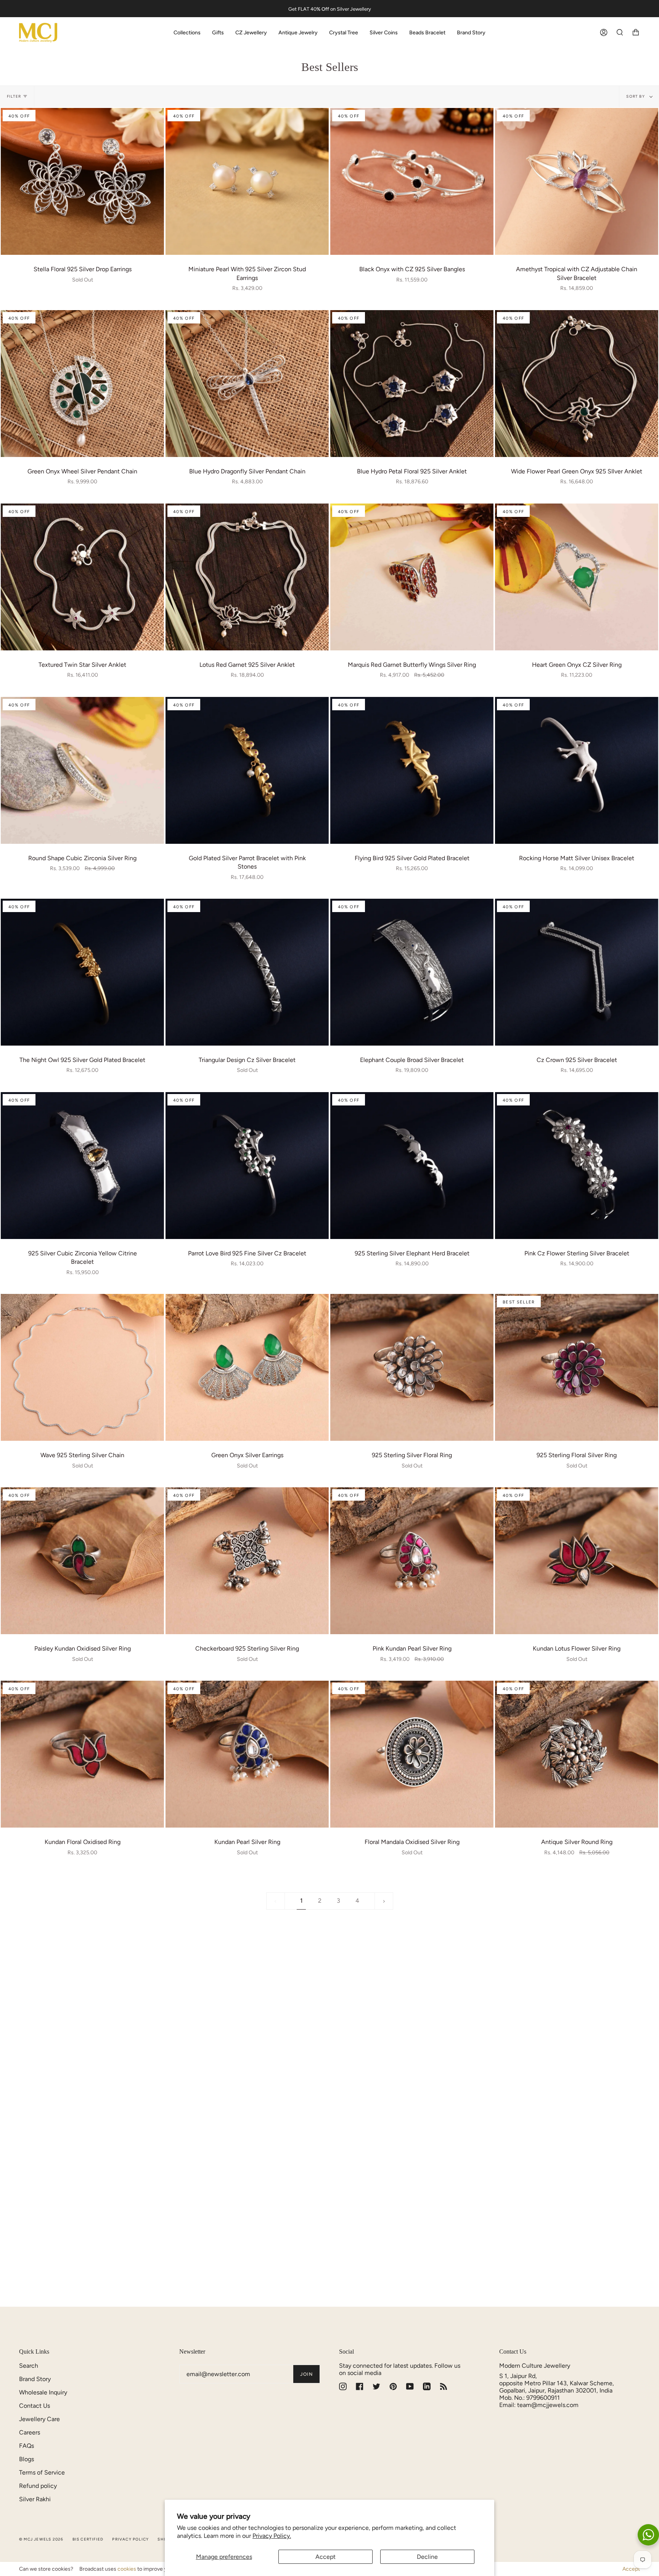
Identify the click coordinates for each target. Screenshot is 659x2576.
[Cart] (636, 33)
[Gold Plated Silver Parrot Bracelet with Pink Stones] (247, 770)
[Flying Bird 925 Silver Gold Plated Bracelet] (412, 770)
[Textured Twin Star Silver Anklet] (82, 577)
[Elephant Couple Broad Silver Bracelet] (412, 972)
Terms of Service (42, 2472)
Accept (325, 2557)
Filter (14, 96)
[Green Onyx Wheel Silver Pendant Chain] (82, 384)
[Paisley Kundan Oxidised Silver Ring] (82, 1561)
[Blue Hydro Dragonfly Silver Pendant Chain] (247, 384)
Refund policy (38, 2486)
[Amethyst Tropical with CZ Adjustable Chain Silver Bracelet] (577, 181)
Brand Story (35, 2379)
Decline (427, 2557)
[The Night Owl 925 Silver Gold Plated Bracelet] (82, 972)
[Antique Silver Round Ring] (577, 1754)
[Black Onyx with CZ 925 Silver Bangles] (412, 181)
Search (29, 2366)
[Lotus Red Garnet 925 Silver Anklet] (247, 577)
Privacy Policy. (272, 2536)
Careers (30, 2432)
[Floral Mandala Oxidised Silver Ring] (412, 1754)
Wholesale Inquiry (43, 2392)
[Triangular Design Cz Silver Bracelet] (247, 972)
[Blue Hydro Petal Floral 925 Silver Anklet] (412, 384)
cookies (127, 2569)
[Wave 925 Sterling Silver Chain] (82, 1367)
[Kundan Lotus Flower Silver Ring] (577, 1561)
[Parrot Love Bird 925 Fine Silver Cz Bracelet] (247, 1166)
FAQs (27, 2446)
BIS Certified (88, 2539)
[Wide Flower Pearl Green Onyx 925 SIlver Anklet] (577, 384)
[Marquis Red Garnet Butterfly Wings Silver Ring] (412, 577)
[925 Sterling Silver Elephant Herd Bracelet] (412, 1166)
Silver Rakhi (35, 2499)
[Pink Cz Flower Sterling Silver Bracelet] (577, 1166)
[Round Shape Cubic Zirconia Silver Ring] (82, 770)
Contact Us (35, 2406)
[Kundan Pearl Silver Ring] (247, 1754)
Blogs (27, 2459)
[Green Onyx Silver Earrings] (247, 1367)
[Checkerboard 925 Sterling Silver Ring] (247, 1561)
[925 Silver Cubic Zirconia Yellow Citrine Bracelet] (82, 1166)
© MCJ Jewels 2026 (41, 2539)
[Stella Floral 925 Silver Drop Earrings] (82, 181)
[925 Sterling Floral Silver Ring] (577, 1367)
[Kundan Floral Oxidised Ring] (82, 1754)
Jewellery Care (39, 2419)
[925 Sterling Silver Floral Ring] (412, 1367)
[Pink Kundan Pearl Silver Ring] (412, 1561)
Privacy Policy (130, 2539)
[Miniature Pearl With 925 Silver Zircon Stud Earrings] (247, 181)
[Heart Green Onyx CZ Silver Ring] (577, 577)
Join (306, 2374)
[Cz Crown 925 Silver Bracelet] (577, 972)
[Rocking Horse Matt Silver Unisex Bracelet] (577, 770)
